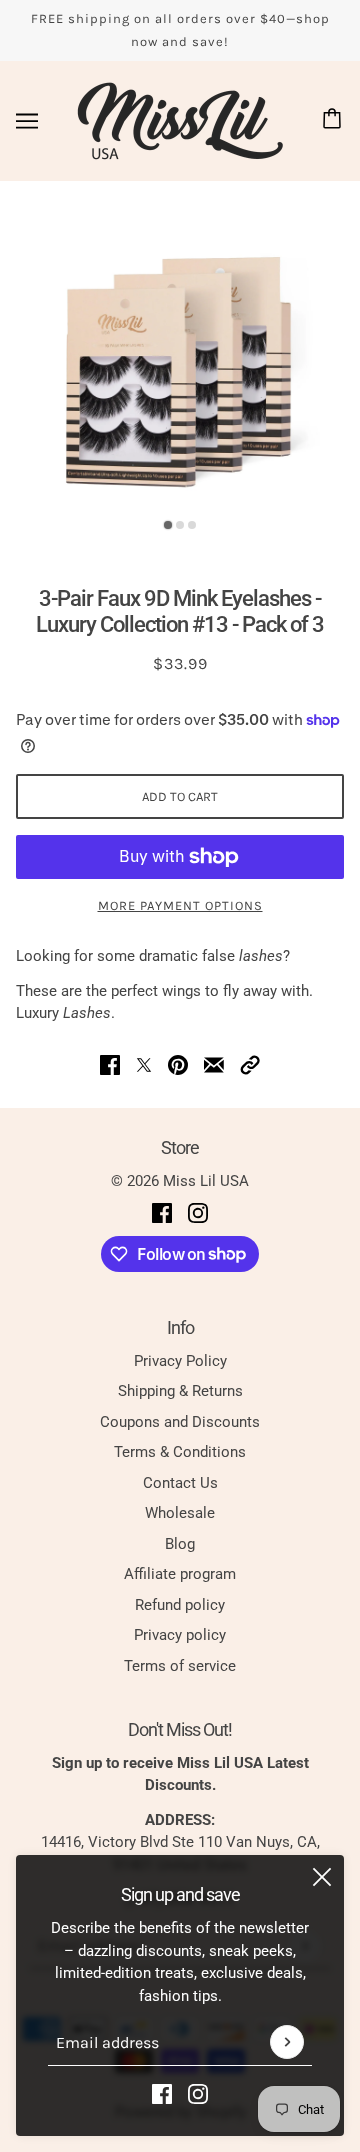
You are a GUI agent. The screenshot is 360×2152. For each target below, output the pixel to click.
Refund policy (180, 1605)
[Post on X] (144, 1064)
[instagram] (198, 2093)
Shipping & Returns (180, 1391)
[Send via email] (214, 1064)
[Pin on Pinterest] (178, 1064)
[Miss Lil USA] (180, 121)
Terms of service (180, 1666)
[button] (250, 1064)
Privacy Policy (180, 1361)
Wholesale (180, 1513)
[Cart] (335, 120)
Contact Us (180, 1483)
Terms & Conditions (180, 1452)
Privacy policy (180, 1635)
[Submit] (287, 2042)
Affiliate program (180, 1574)
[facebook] (162, 2093)
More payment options (180, 905)
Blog (180, 1544)
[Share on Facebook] (110, 1064)
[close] (322, 1877)
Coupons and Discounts (180, 1422)
